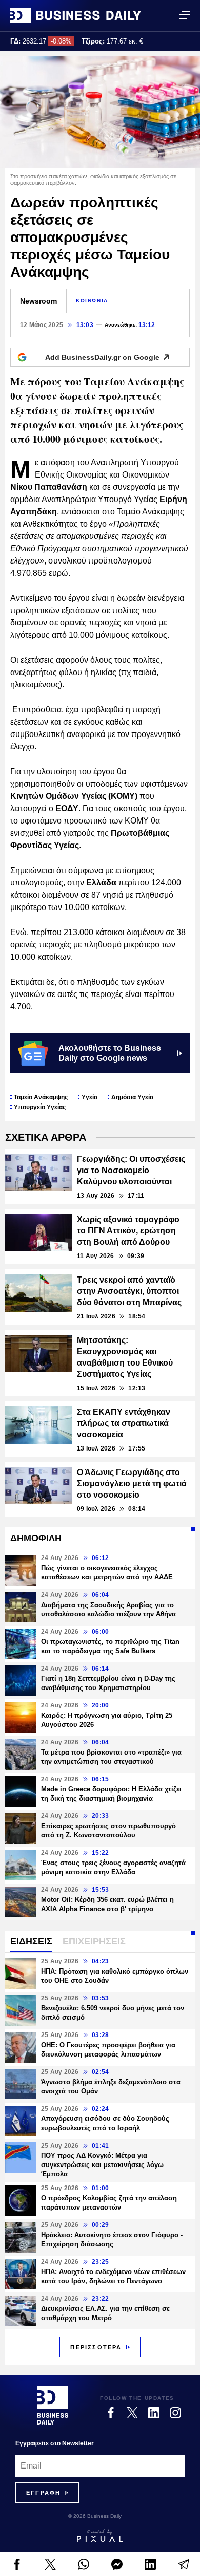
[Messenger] (117, 2564)
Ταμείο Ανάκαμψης (41, 1097)
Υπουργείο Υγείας (40, 1107)
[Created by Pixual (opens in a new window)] (100, 2536)
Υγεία (89, 1097)
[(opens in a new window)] (17, 2564)
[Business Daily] (76, 15)
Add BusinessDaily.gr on (102, 357)
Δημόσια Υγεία (132, 1097)
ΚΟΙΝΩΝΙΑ (92, 301)
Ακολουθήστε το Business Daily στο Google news (110, 1053)
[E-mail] (183, 2564)
